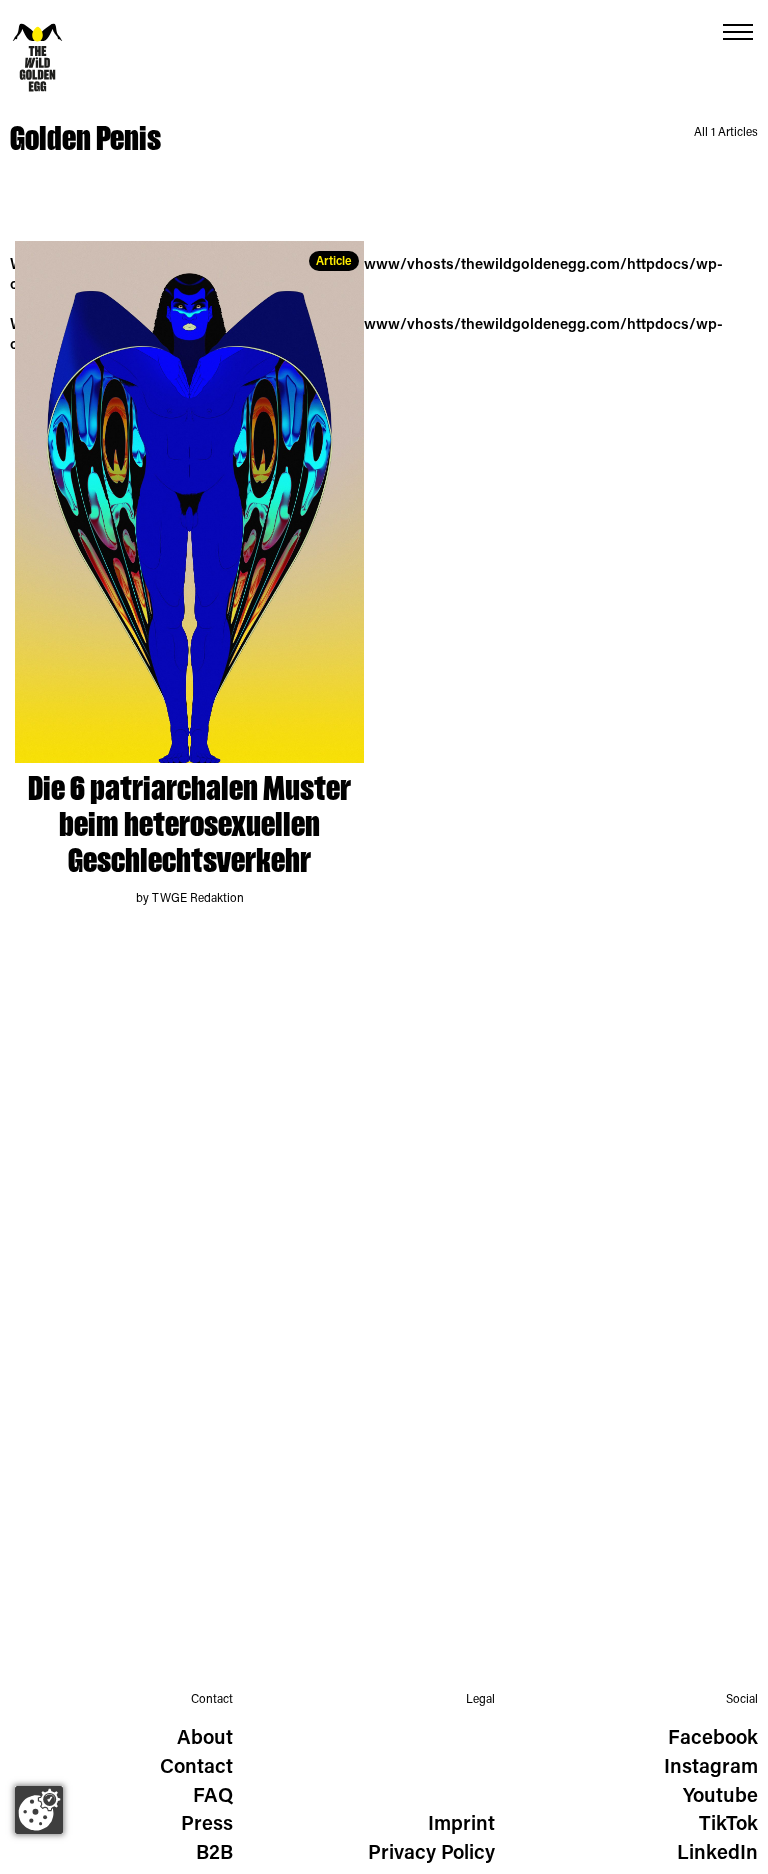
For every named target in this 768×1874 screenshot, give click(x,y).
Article (334, 262)
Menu (738, 32)
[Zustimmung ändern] (39, 1810)
